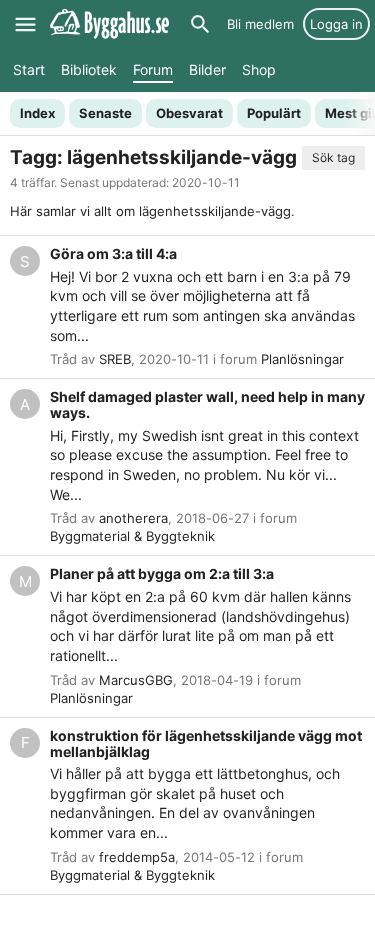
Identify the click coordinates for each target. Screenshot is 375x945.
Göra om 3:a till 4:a (113, 253)
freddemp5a (137, 857)
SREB (115, 359)
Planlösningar (302, 359)
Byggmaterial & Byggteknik (132, 536)
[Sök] (200, 24)
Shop (259, 69)
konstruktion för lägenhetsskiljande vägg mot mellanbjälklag (206, 743)
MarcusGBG (136, 680)
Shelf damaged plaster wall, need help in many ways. (207, 404)
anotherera (133, 518)
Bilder (207, 69)
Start (29, 69)
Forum (153, 69)
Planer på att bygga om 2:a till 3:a (162, 573)
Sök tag (333, 157)
